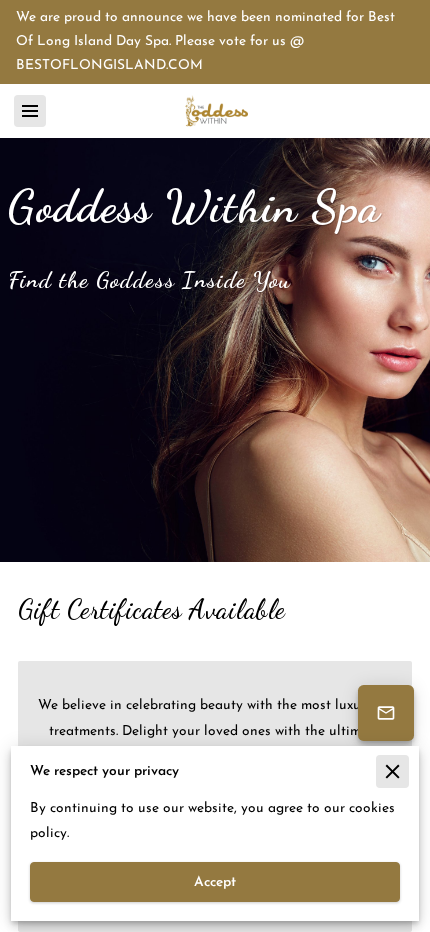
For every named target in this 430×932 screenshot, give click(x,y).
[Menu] (30, 111)
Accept (215, 882)
